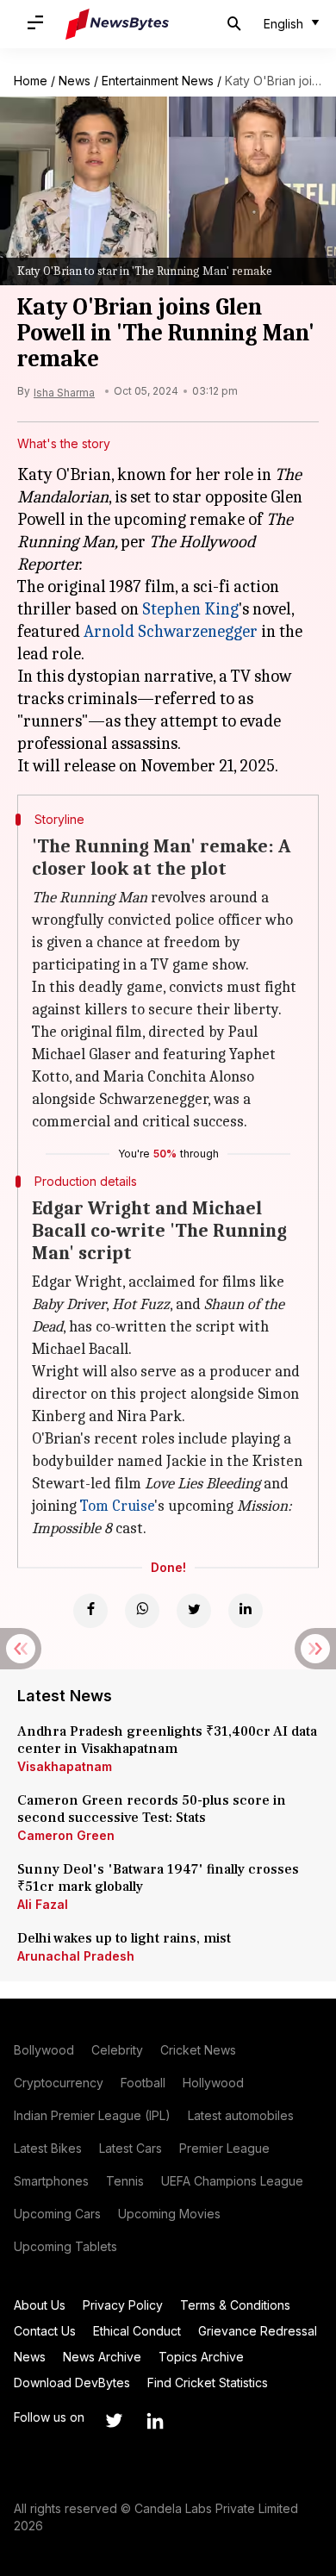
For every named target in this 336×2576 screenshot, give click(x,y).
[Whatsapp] (142, 1611)
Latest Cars (131, 2148)
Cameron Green (66, 1835)
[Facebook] (90, 1611)
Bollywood (44, 2050)
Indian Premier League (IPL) (92, 2115)
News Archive (102, 2357)
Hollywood (213, 2083)
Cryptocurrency (59, 2083)
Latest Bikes (48, 2148)
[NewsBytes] (117, 24)
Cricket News (198, 2050)
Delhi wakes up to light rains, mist (124, 1938)
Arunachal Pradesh (76, 1956)
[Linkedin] (246, 1611)
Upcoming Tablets (65, 2246)
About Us (40, 2305)
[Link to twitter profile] (114, 2421)
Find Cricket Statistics (208, 2383)
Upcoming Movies (169, 2214)
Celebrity (117, 2050)
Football (143, 2083)
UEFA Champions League (232, 2181)
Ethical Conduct (137, 2331)
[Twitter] (194, 1611)
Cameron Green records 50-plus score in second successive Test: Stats (152, 1809)
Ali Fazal (43, 1904)
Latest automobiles (241, 2115)
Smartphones (51, 2181)
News (75, 81)
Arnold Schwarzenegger (171, 631)
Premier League (224, 2148)
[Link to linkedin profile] (155, 2421)
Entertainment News (158, 81)
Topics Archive (201, 2357)
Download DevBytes (72, 2383)
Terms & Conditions (235, 2305)
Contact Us (45, 2331)
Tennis (125, 2181)
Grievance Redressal (258, 2331)
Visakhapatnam (65, 1766)
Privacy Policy (123, 2305)
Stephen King (190, 609)
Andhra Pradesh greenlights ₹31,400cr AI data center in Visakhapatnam (167, 1740)
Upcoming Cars (57, 2214)
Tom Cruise (117, 1506)
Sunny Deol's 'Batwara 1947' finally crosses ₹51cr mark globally (158, 1878)
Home (31, 81)
